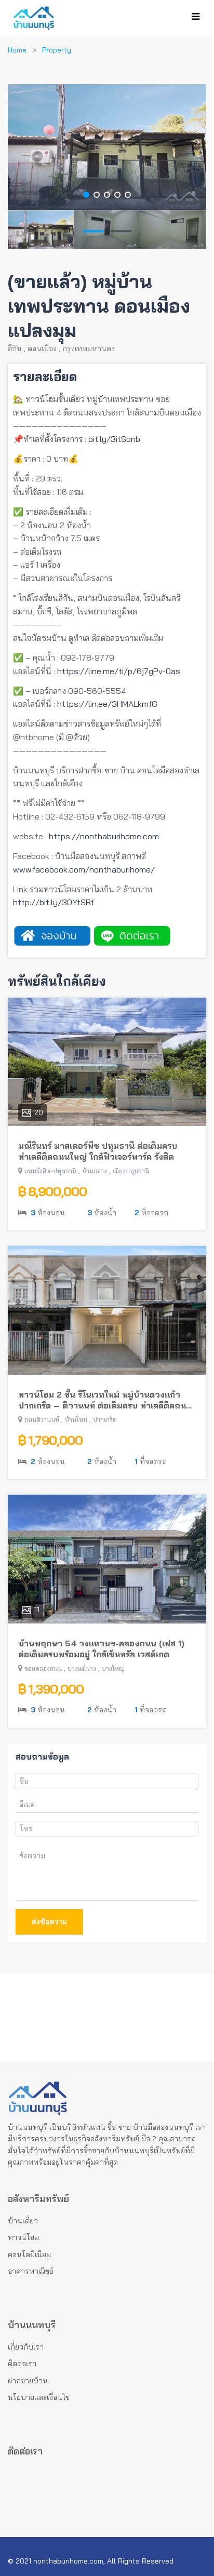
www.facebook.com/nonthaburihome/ (84, 869)
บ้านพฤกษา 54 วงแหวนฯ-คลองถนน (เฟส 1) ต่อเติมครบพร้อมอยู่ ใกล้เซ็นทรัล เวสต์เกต (101, 1649)
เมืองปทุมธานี (131, 1171)
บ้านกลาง (95, 1171)
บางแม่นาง (82, 1668)
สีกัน (15, 348)
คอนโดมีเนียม (29, 2255)
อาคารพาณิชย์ (31, 2271)
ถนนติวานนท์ (42, 1420)
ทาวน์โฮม (23, 2237)
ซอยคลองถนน (43, 1668)
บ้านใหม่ (76, 1420)
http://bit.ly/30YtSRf (53, 902)
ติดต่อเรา (22, 2364)
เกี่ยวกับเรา (26, 2347)
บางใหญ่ (113, 1668)
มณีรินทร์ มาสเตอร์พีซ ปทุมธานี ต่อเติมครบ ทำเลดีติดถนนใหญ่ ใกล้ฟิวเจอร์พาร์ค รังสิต (98, 1151)
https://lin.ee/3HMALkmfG (107, 704)
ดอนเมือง (42, 348)
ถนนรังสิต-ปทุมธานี (50, 1171)
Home (17, 50)
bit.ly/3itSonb (114, 439)
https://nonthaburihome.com (104, 836)
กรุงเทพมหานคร (89, 348)
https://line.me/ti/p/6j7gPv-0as (119, 671)
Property (57, 50)
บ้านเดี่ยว (23, 2221)
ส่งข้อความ (49, 1922)
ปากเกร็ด (105, 1420)
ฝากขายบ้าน (28, 2381)
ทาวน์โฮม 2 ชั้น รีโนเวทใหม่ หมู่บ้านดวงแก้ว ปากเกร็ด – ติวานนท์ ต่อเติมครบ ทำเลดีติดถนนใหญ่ (105, 1400)
